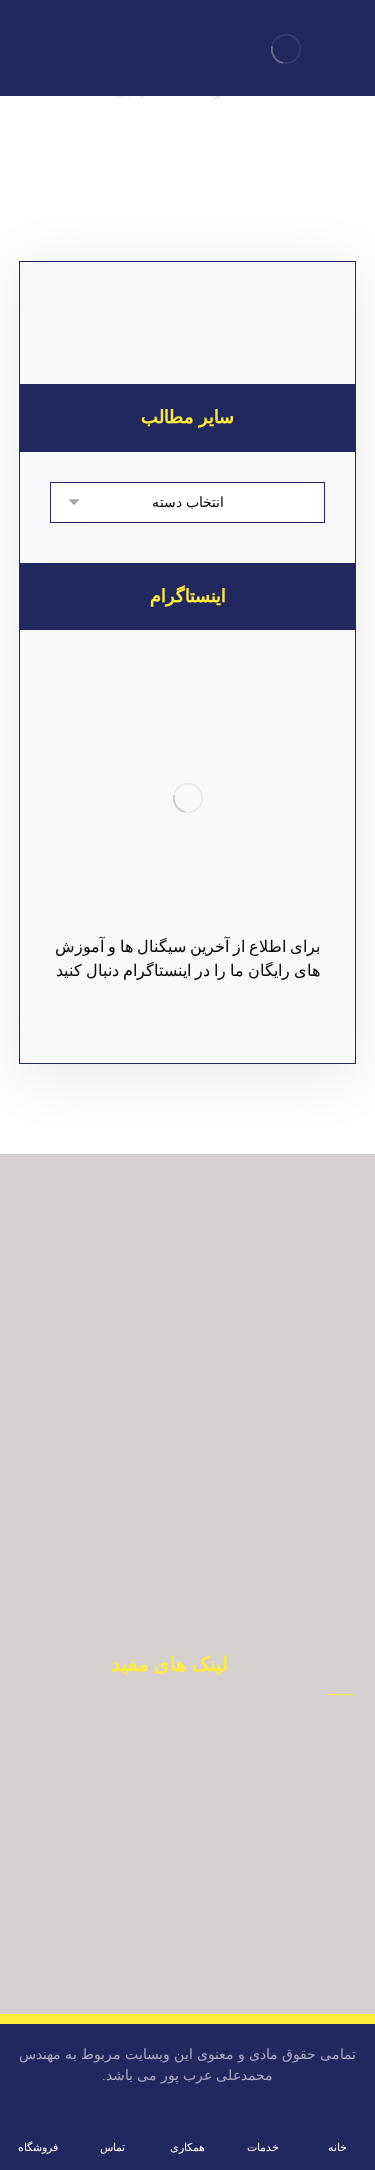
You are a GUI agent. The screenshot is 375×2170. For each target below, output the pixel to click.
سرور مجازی (157, 1919)
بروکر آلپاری (158, 1769)
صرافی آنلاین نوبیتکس (158, 1739)
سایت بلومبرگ (158, 1859)
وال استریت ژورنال (158, 1889)
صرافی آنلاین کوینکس (158, 1829)
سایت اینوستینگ (157, 1979)
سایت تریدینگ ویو (158, 1949)
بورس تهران (157, 1799)
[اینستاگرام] (188, 798)
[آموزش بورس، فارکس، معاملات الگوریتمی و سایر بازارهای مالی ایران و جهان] (286, 49)
